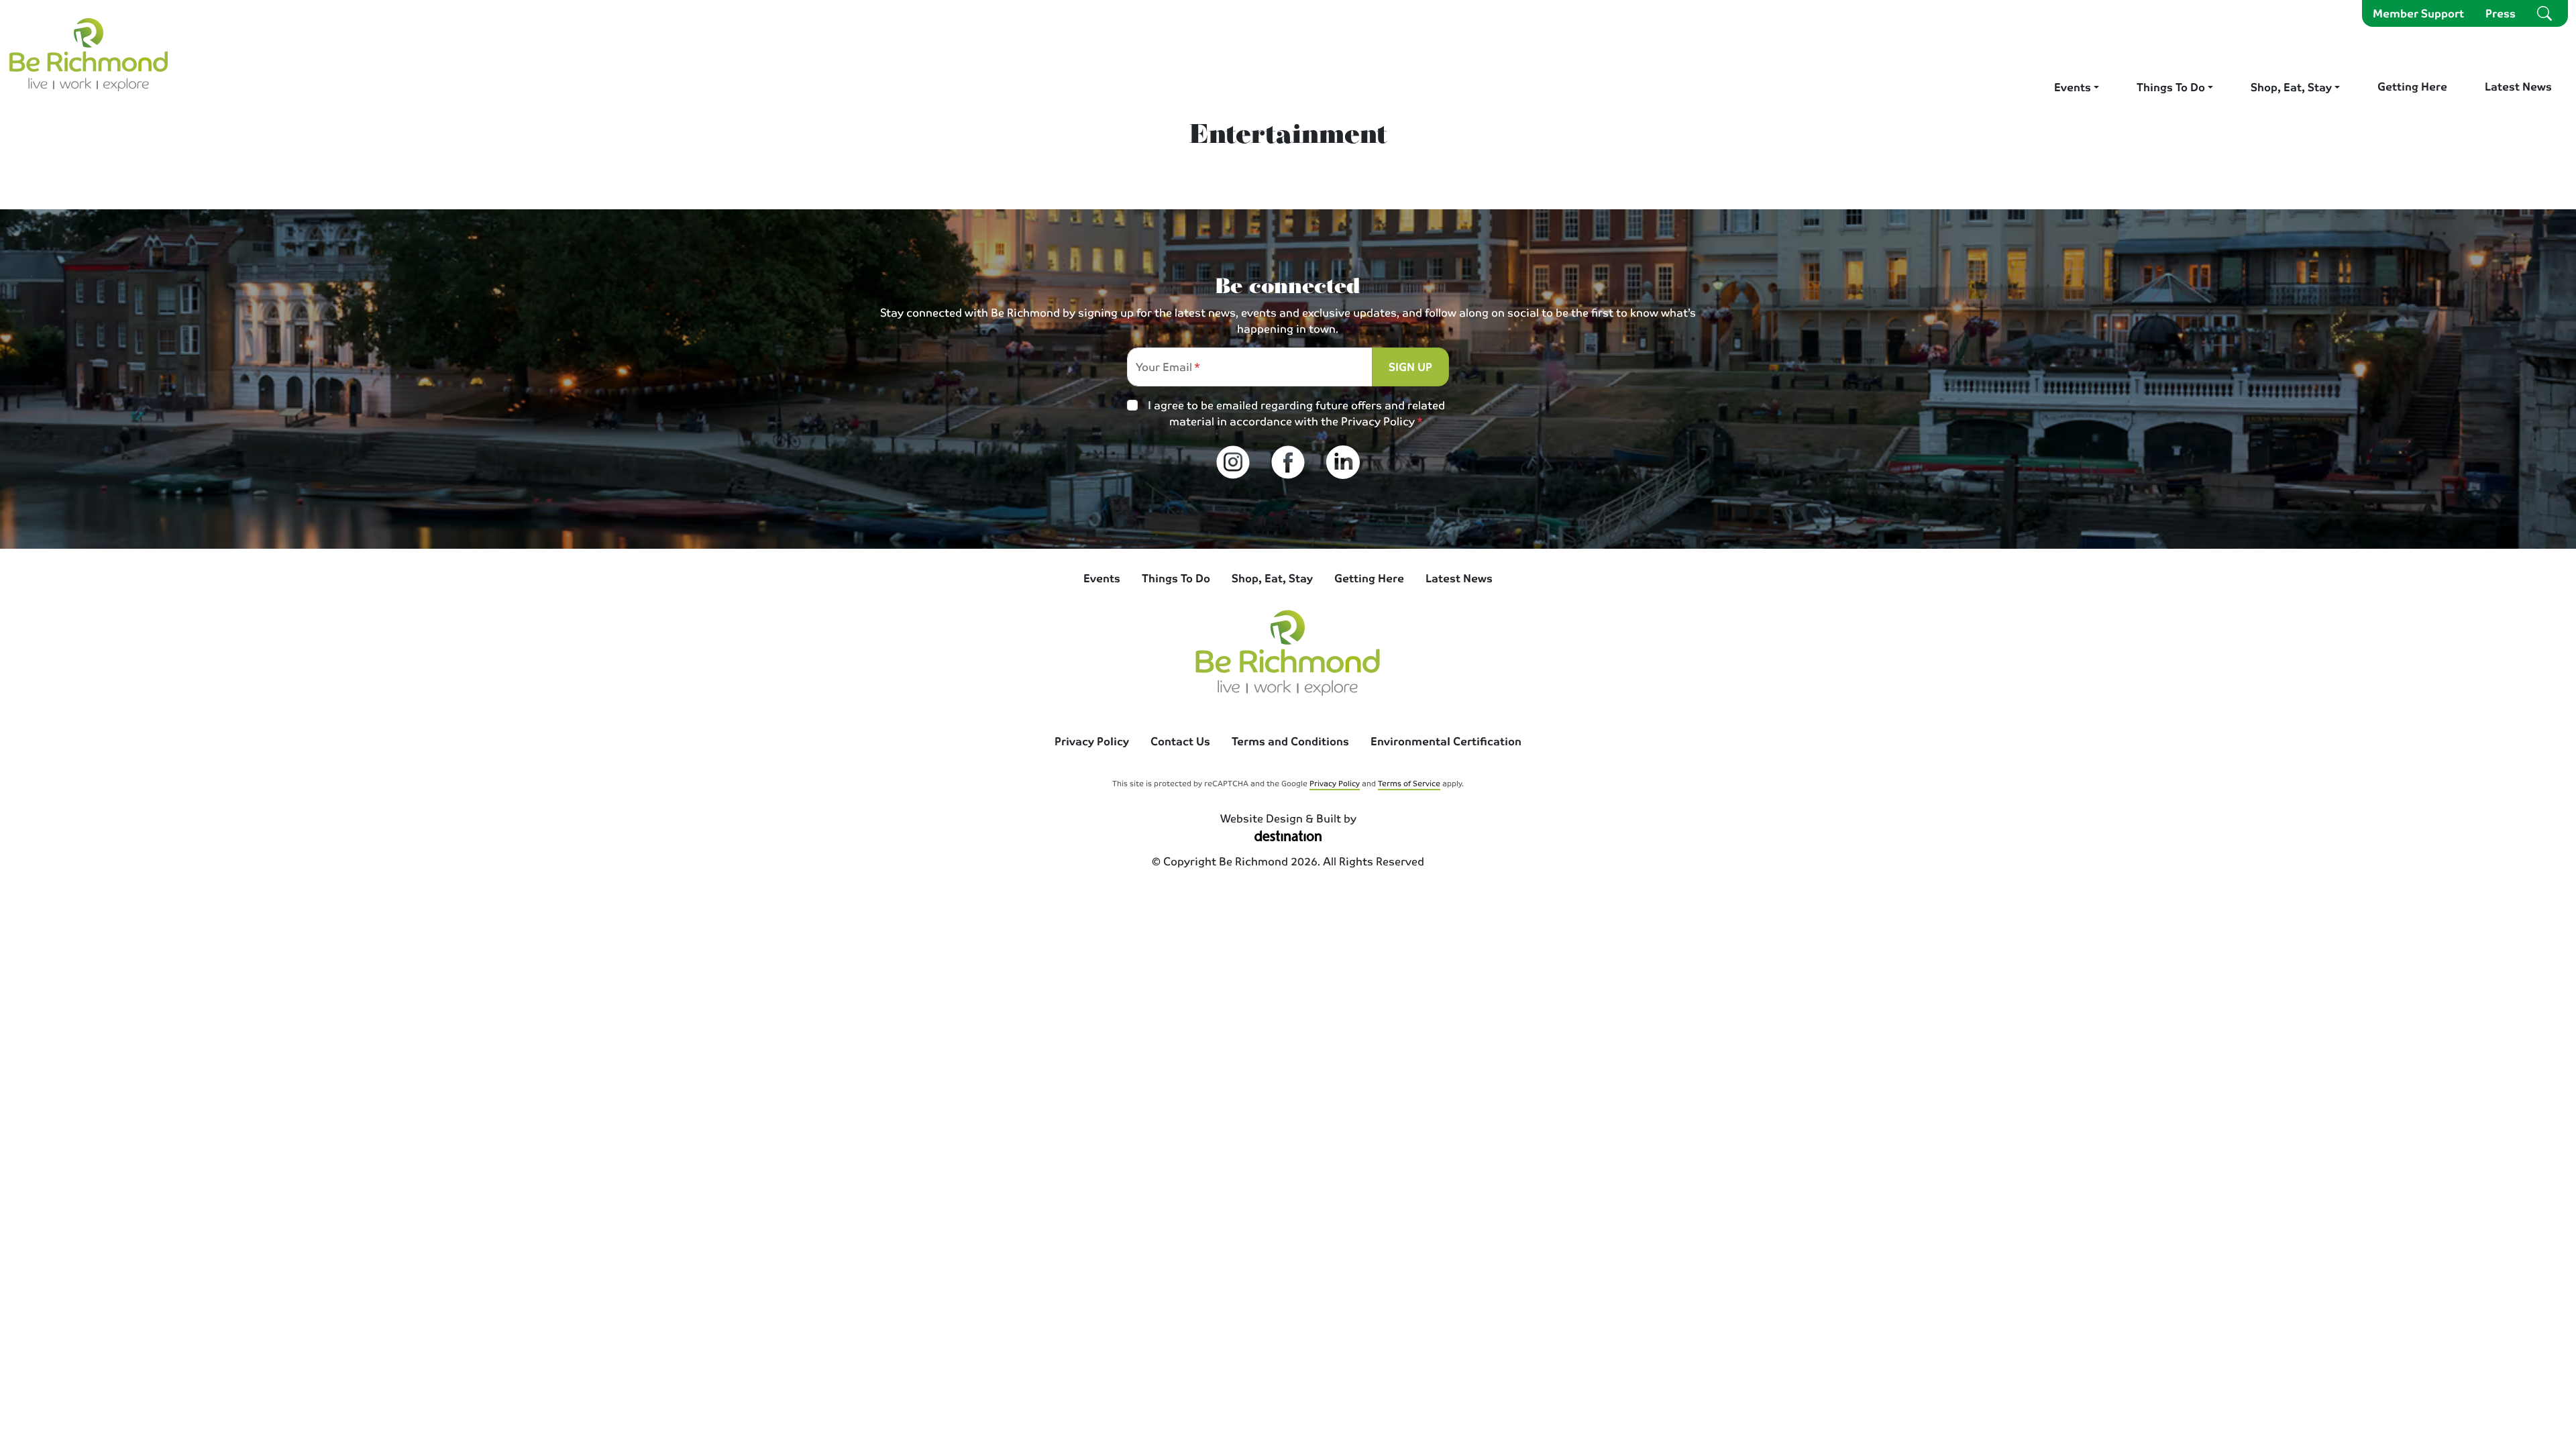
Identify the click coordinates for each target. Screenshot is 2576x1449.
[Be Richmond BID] (89, 54)
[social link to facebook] (1288, 462)
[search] (2544, 13)
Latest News (2518, 86)
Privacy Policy (1378, 421)
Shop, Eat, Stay (2291, 87)
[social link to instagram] (1233, 462)
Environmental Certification (1446, 741)
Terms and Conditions (1290, 741)
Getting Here (2412, 86)
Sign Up (1410, 367)
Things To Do (2171, 87)
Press (2501, 13)
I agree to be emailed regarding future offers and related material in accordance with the (1296, 413)
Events (2073, 87)
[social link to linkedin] (1343, 462)
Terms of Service (1409, 783)
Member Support (2418, 13)
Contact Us (1180, 741)
